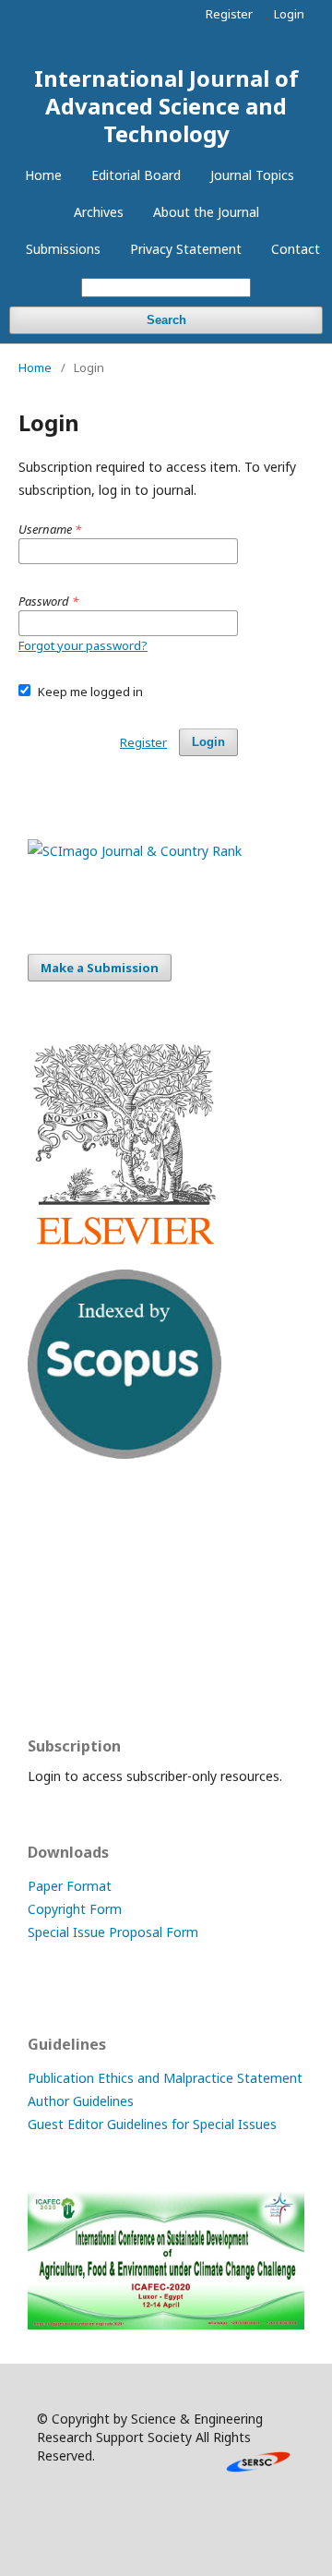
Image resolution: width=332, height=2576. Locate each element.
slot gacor (58, 1670)
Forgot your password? (83, 645)
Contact (296, 249)
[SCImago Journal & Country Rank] (135, 851)
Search (166, 320)
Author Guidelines (81, 2101)
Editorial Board (136, 175)
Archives (99, 212)
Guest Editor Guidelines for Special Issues (152, 2124)
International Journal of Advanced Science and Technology (166, 106)
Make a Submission (100, 968)
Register (229, 14)
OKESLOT (57, 1562)
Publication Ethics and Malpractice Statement (165, 2078)
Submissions (63, 249)
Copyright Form (75, 1909)
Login (289, 14)
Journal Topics (252, 175)
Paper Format (70, 1886)
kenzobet (56, 1526)
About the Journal (206, 212)
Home (43, 175)
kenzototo (59, 1598)
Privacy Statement (186, 249)
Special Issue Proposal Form (113, 1932)
